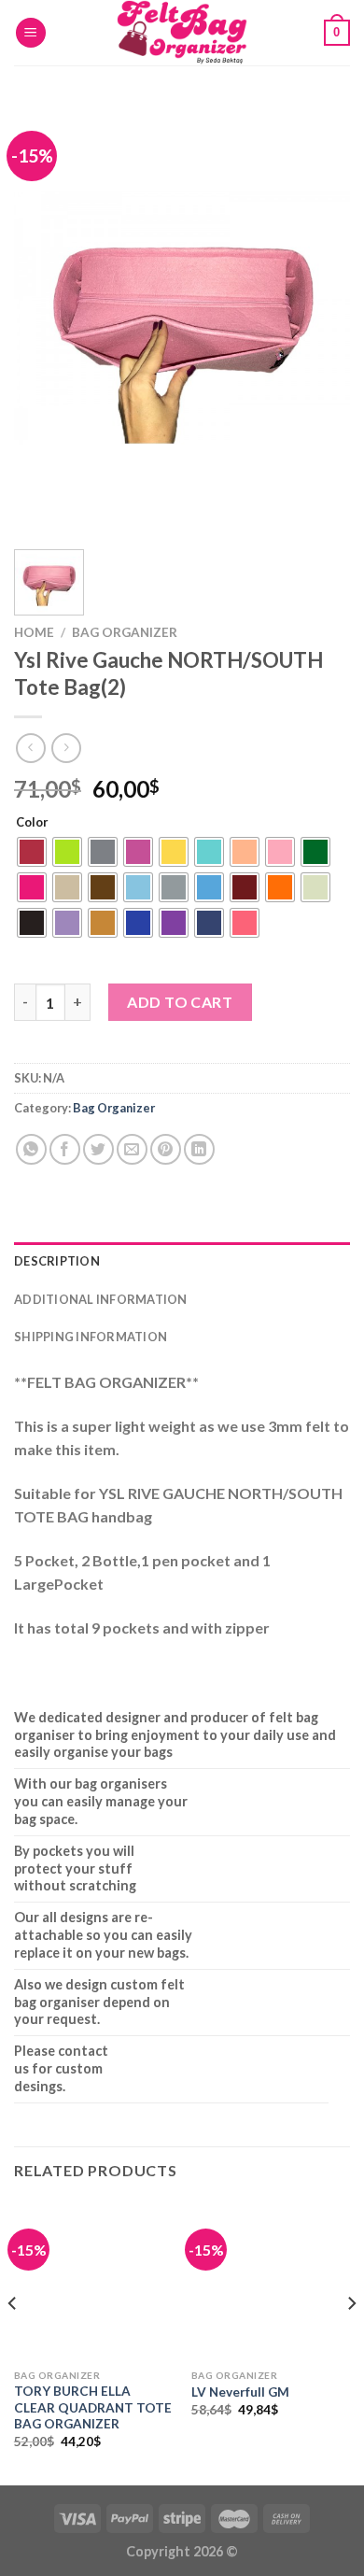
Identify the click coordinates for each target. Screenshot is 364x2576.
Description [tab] (57, 1261)
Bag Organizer (125, 632)
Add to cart (180, 1002)
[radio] (32, 852)
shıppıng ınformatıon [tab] (91, 1337)
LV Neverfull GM (240, 2392)
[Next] (320, 318)
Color (32, 823)
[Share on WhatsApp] (31, 1149)
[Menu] (31, 33)
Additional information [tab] (101, 1299)
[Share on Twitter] (98, 1149)
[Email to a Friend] (132, 1149)
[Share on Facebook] (65, 1149)
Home (34, 632)
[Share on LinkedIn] (199, 1149)
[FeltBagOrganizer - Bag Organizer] (182, 33)
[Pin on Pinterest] (166, 1149)
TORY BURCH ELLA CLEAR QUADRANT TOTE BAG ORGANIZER (93, 2407)
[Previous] (44, 318)
